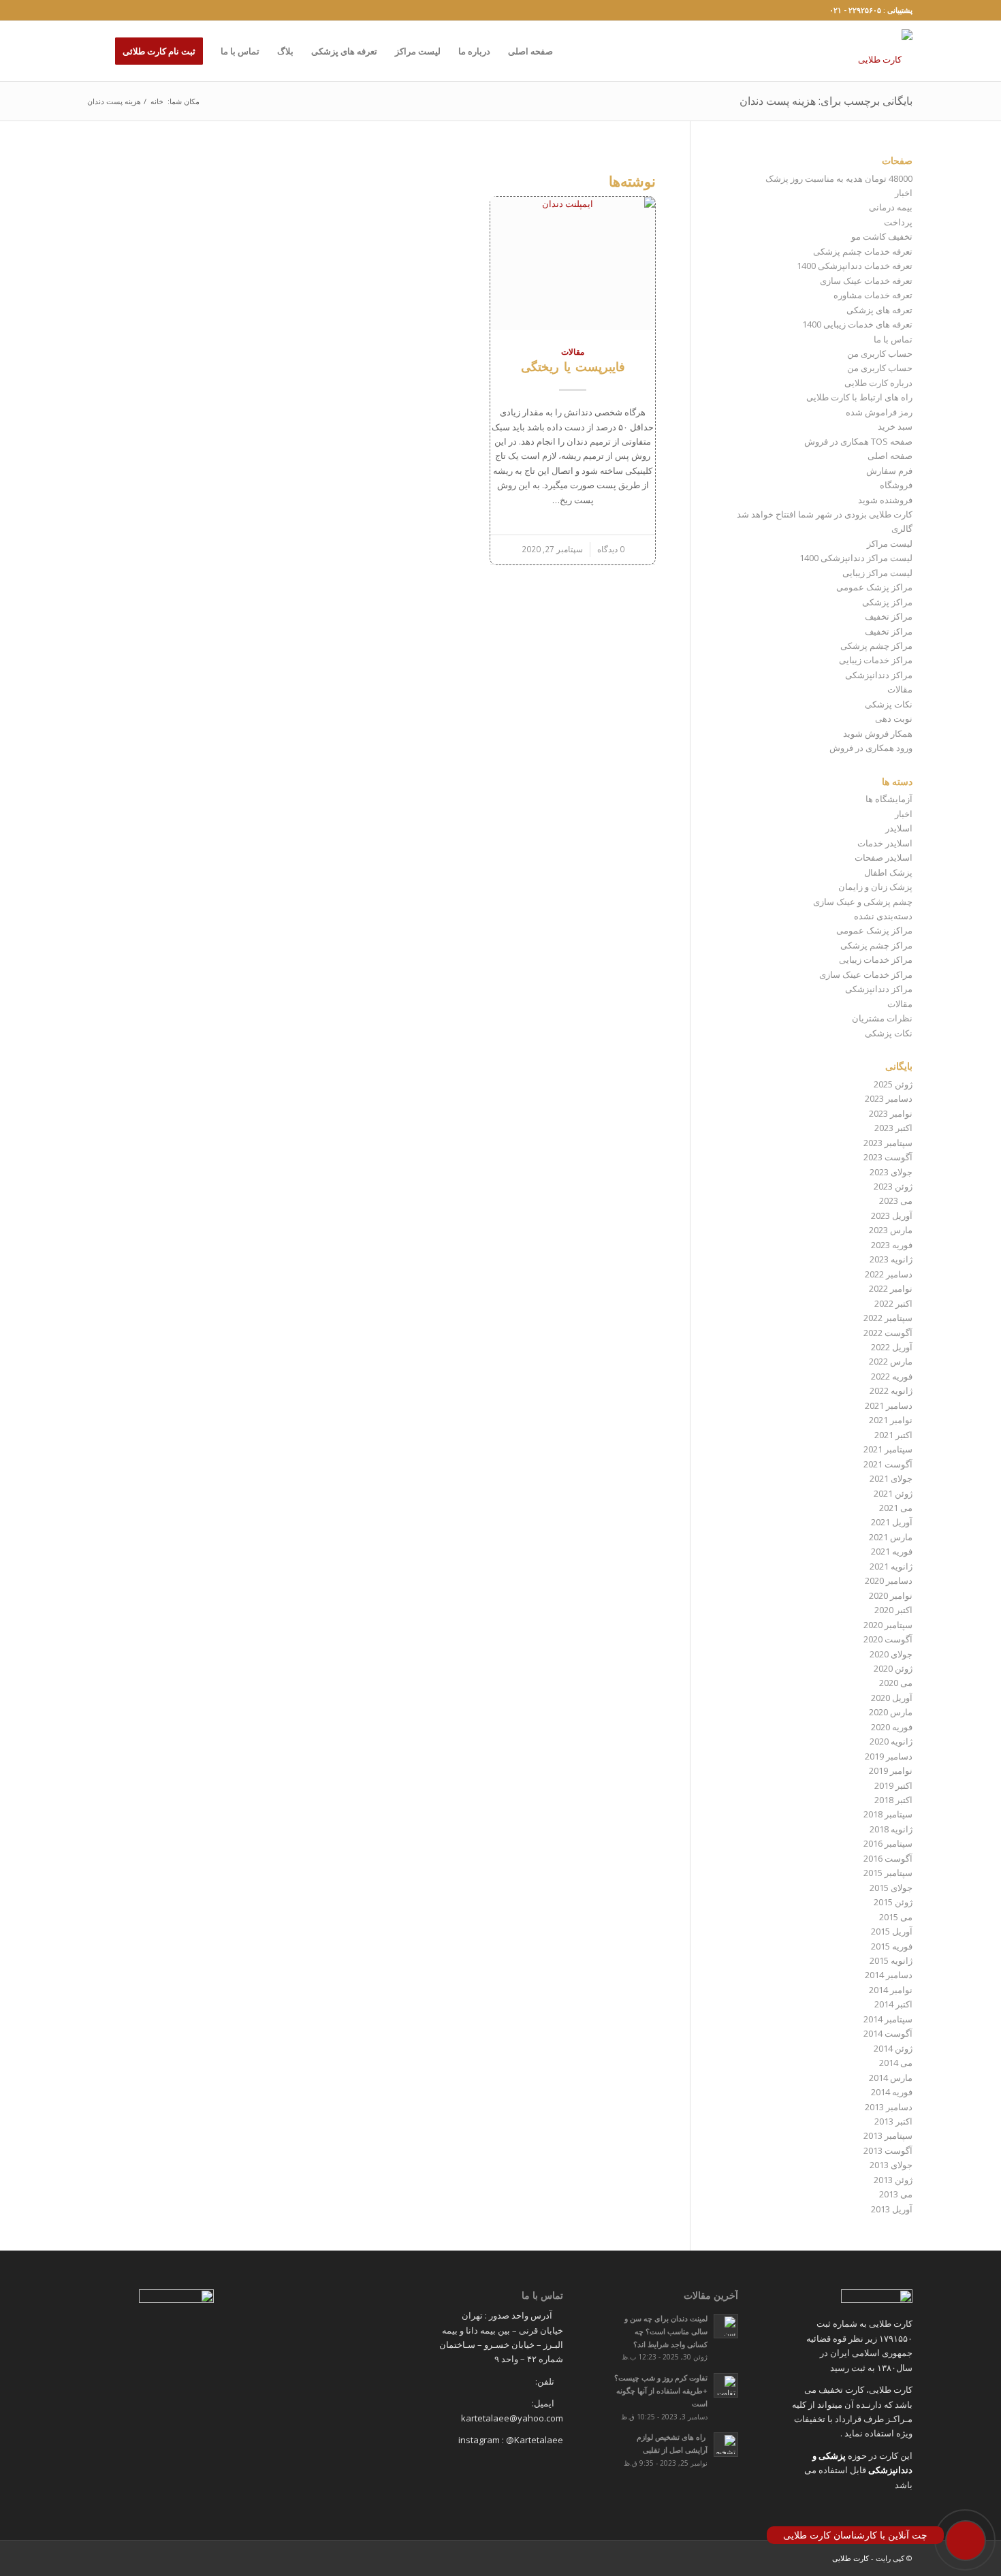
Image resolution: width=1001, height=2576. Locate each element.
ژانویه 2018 (891, 1829)
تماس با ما (893, 339)
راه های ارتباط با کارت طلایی (859, 397)
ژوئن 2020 (893, 1668)
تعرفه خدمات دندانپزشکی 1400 (855, 266)
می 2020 (896, 1683)
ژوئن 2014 (893, 2048)
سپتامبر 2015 (888, 1873)
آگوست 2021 (888, 1464)
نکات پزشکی (889, 704)
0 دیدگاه (611, 549)
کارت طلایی (851, 2558)
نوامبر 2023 (891, 1113)
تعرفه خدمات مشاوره (873, 295)
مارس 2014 (891, 2078)
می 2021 (896, 1508)
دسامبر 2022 (889, 1274)
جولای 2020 (891, 1654)
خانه (157, 101)
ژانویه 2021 (891, 1566)
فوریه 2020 (892, 1727)
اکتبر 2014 (893, 2004)
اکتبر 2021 (893, 1435)
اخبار (904, 193)
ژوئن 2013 (893, 2180)
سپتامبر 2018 (888, 1814)
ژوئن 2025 (893, 1084)
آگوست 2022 (888, 1333)
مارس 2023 (891, 1230)
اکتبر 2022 (893, 1303)
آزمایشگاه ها (889, 799)
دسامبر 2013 (889, 2107)
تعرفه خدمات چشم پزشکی (863, 251)
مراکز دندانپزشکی (879, 675)
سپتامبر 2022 (888, 1318)
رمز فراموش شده (879, 412)
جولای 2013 (891, 2165)
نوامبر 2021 (891, 1420)
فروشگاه (896, 485)
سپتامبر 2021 (888, 1449)
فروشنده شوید (885, 500)
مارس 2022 (891, 1361)
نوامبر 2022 (891, 1288)
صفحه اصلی (890, 456)
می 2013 (896, 2194)
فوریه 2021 (892, 1551)
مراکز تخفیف (889, 616)
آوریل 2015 (892, 1931)
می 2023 (896, 1200)
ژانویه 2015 (891, 1960)
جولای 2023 (891, 1172)
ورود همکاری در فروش (871, 748)
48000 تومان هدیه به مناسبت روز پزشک (839, 178)
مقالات (573, 351)
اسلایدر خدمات (885, 843)
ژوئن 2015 (893, 1902)
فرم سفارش (889, 471)
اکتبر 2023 (893, 1128)
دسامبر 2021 (889, 1405)
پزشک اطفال (888, 872)
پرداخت (898, 222)
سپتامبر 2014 (888, 2019)
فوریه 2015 (892, 1946)
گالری (902, 528)
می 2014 (896, 2063)
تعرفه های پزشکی (879, 310)
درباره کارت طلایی (878, 383)
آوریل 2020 (892, 1698)
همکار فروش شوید (878, 733)
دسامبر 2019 (889, 1756)
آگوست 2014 (888, 2033)
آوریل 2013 (892, 2209)
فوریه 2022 (892, 1376)
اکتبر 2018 (893, 1800)
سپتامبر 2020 (888, 1625)
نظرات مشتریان (882, 1018)
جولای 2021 (891, 1478)
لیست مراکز (890, 543)
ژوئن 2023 (893, 1186)
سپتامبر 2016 (888, 1843)
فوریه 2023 (892, 1245)
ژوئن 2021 (893, 1493)
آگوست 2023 (888, 1157)
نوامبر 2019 (891, 1770)
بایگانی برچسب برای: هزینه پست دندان (826, 101)
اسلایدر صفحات (884, 857)
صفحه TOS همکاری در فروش (858, 441)
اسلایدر (899, 828)
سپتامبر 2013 (888, 2135)
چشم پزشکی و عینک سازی (863, 902)
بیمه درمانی (891, 207)
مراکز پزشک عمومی (874, 587)
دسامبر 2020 (889, 1580)
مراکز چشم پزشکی (876, 646)
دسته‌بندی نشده (883, 916)
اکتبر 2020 (893, 1610)
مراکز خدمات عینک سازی (866, 974)
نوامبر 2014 (891, 1990)
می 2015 (896, 1917)
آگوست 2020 (888, 1639)
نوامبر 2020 (891, 1595)
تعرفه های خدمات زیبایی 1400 (857, 324)
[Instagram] (93, 10)
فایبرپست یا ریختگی (573, 366)
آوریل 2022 (892, 1347)
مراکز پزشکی (887, 602)
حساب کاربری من (880, 353)
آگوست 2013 (888, 2150)
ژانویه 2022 (891, 1390)
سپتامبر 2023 (888, 1143)
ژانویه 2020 (891, 1741)
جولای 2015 (891, 1888)
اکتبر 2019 (893, 1785)
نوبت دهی (894, 718)
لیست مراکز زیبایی (877, 573)
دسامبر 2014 (889, 1975)
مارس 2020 (891, 1712)
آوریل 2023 (892, 1215)
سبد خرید (895, 426)
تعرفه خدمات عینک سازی (866, 281)
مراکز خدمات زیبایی (876, 660)
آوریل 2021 (892, 1522)
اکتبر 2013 (893, 2121)
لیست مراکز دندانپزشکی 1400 (856, 558)
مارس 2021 (891, 1537)
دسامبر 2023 (889, 1098)
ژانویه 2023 (891, 1259)
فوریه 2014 (892, 2092)
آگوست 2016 (888, 1858)
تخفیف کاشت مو (882, 236)
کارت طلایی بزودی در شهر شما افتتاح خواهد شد (825, 514)
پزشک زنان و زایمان (875, 887)
